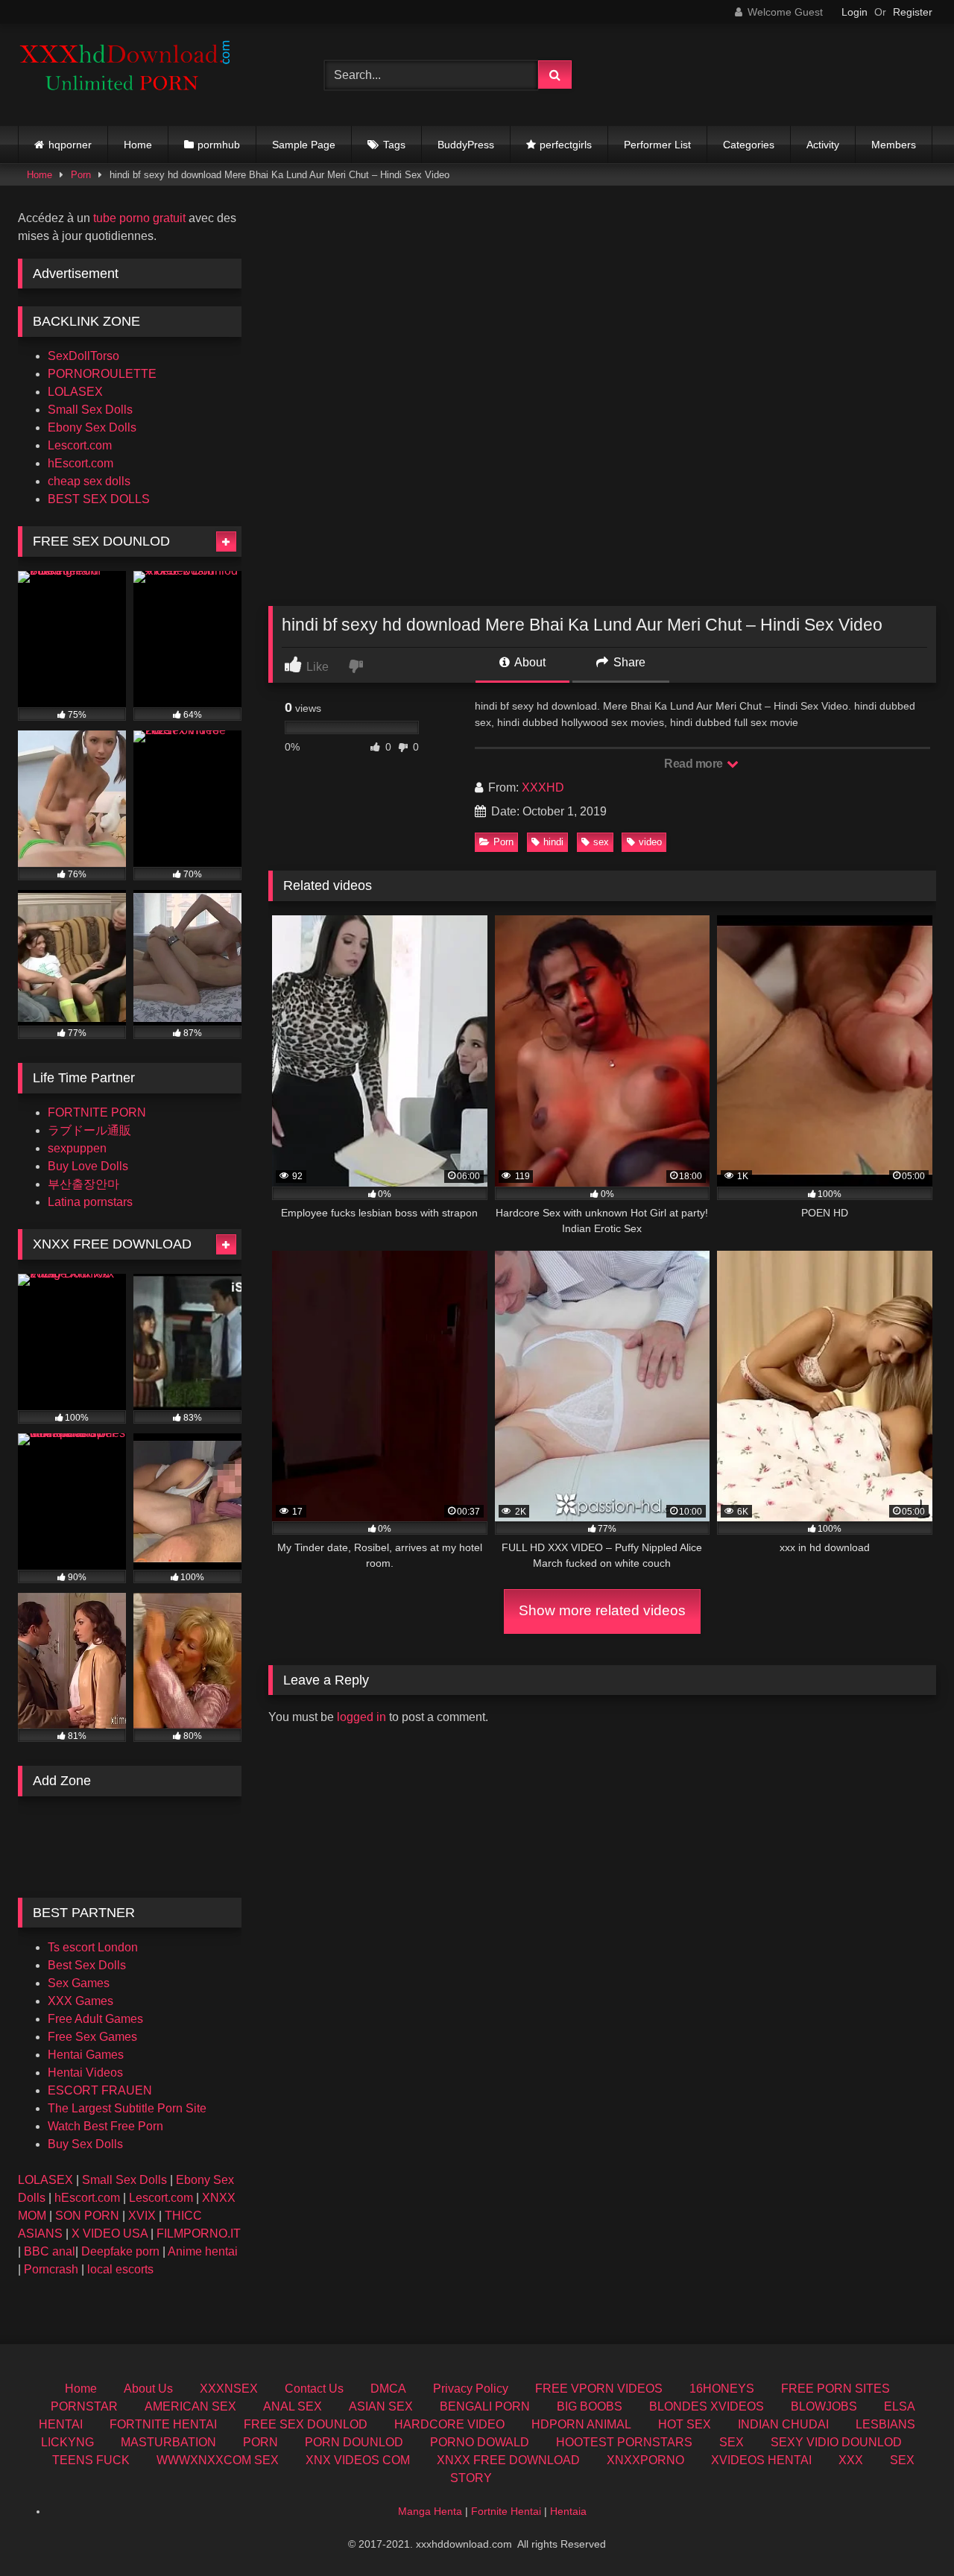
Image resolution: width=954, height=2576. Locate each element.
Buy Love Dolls (88, 1166)
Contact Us (314, 2389)
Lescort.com (80, 445)
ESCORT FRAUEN (100, 2090)
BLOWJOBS (824, 2406)
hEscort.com (80, 463)
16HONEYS (722, 2389)
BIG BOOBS (590, 2406)
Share (628, 662)
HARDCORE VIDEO (449, 2424)
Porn (81, 175)
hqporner (70, 145)
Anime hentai (203, 2251)
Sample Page (304, 145)
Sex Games (79, 1983)
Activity (823, 145)
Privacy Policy (471, 2389)
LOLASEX (75, 392)
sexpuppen (77, 1148)
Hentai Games (86, 2055)
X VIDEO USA (110, 2234)
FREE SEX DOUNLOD (306, 2424)
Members (894, 145)
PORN (260, 2442)
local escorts (120, 2269)
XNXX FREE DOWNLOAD (508, 2460)
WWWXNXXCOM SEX (218, 2460)
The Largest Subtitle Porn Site (127, 2108)
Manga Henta (430, 2511)
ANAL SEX (293, 2406)
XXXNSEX (229, 2389)
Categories (749, 145)
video (650, 842)
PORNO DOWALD (480, 2442)
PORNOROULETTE (102, 374)
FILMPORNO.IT (199, 2234)
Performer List (657, 145)
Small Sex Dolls (90, 410)
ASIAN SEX (381, 2406)
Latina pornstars (90, 1202)
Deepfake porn (120, 2251)
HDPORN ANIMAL (581, 2424)
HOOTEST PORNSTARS (624, 2442)
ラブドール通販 (89, 1130)
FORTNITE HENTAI (163, 2424)
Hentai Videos (85, 2073)
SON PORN (87, 2216)
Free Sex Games (92, 2037)
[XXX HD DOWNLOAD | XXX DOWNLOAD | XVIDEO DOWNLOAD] (130, 75)
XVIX (142, 2216)
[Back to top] (908, 2532)
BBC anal (50, 2251)
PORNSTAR (84, 2406)
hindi (553, 842)
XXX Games (80, 2001)
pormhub (219, 145)
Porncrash (51, 2269)
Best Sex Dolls (87, 1965)
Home (138, 145)
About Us (148, 2389)
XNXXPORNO (645, 2460)
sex (601, 842)
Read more (695, 764)
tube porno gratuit (139, 218)
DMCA (388, 2389)
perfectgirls (566, 145)
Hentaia (568, 2511)
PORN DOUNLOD (354, 2442)
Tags (394, 145)
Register (913, 12)
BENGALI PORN (485, 2406)
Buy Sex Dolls (85, 2144)
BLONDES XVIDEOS (707, 2406)
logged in (361, 1717)
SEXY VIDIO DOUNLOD (836, 2442)
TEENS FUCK (91, 2460)
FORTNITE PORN (97, 1112)
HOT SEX (685, 2424)
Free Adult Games (95, 2019)
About (529, 662)
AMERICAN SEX (190, 2406)
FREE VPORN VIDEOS (599, 2389)
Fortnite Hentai (506, 2511)
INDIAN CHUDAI (783, 2424)
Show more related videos (602, 1610)
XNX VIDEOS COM (358, 2460)
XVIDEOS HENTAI (761, 2460)
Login (855, 12)
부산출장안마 (83, 1184)
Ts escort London (93, 1947)
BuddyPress (466, 145)
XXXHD (543, 787)
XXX (851, 2460)
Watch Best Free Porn (105, 2126)
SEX (732, 2442)
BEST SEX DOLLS (99, 499)
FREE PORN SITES (835, 2389)
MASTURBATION (168, 2442)
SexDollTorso (83, 356)
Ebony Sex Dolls (92, 427)
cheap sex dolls (89, 481)
